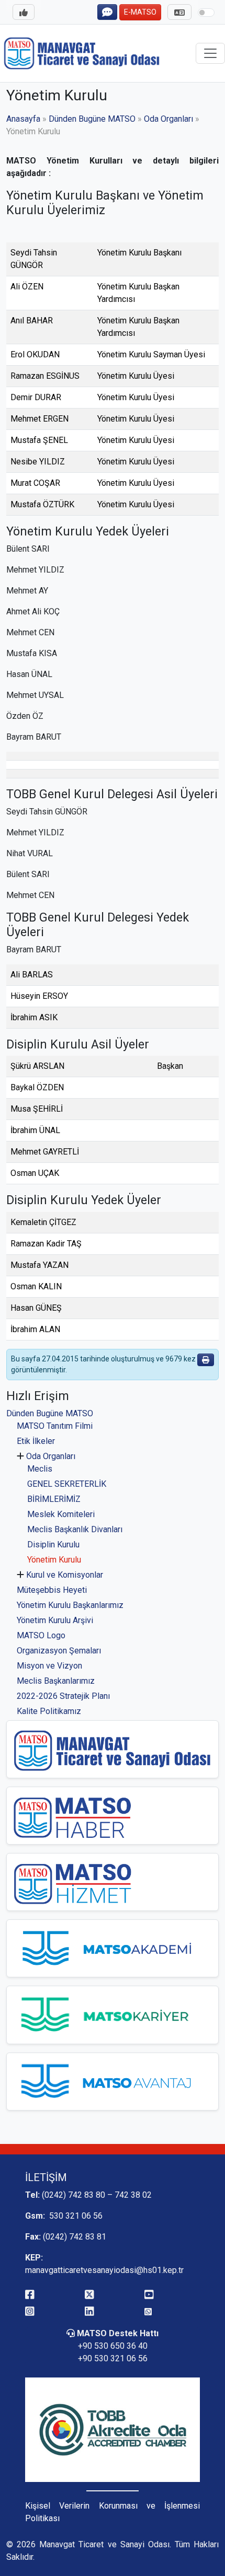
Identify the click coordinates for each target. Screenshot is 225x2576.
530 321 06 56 (75, 2216)
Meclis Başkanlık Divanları (75, 1529)
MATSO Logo (41, 1635)
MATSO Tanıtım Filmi (55, 1426)
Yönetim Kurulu (54, 1560)
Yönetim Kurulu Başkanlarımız (70, 1605)
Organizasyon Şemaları (59, 1651)
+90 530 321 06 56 (113, 2358)
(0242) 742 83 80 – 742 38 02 (97, 2195)
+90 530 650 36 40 (113, 2346)
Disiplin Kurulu (53, 1545)
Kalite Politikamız (49, 1711)
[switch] (206, 13)
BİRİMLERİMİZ (54, 1499)
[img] (206, 1360)
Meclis (40, 1469)
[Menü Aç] (24, 12)
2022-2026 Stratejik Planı (63, 1696)
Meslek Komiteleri (61, 1514)
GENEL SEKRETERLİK (67, 1484)
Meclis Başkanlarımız (56, 1681)
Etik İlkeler (36, 1441)
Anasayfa (23, 119)
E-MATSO (140, 12)
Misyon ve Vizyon (49, 1666)
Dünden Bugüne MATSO (50, 1413)
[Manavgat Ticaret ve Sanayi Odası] (82, 52)
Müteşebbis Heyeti (52, 1590)
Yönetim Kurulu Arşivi (55, 1620)
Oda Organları (51, 1456)
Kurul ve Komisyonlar (65, 1575)
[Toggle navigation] (210, 53)
